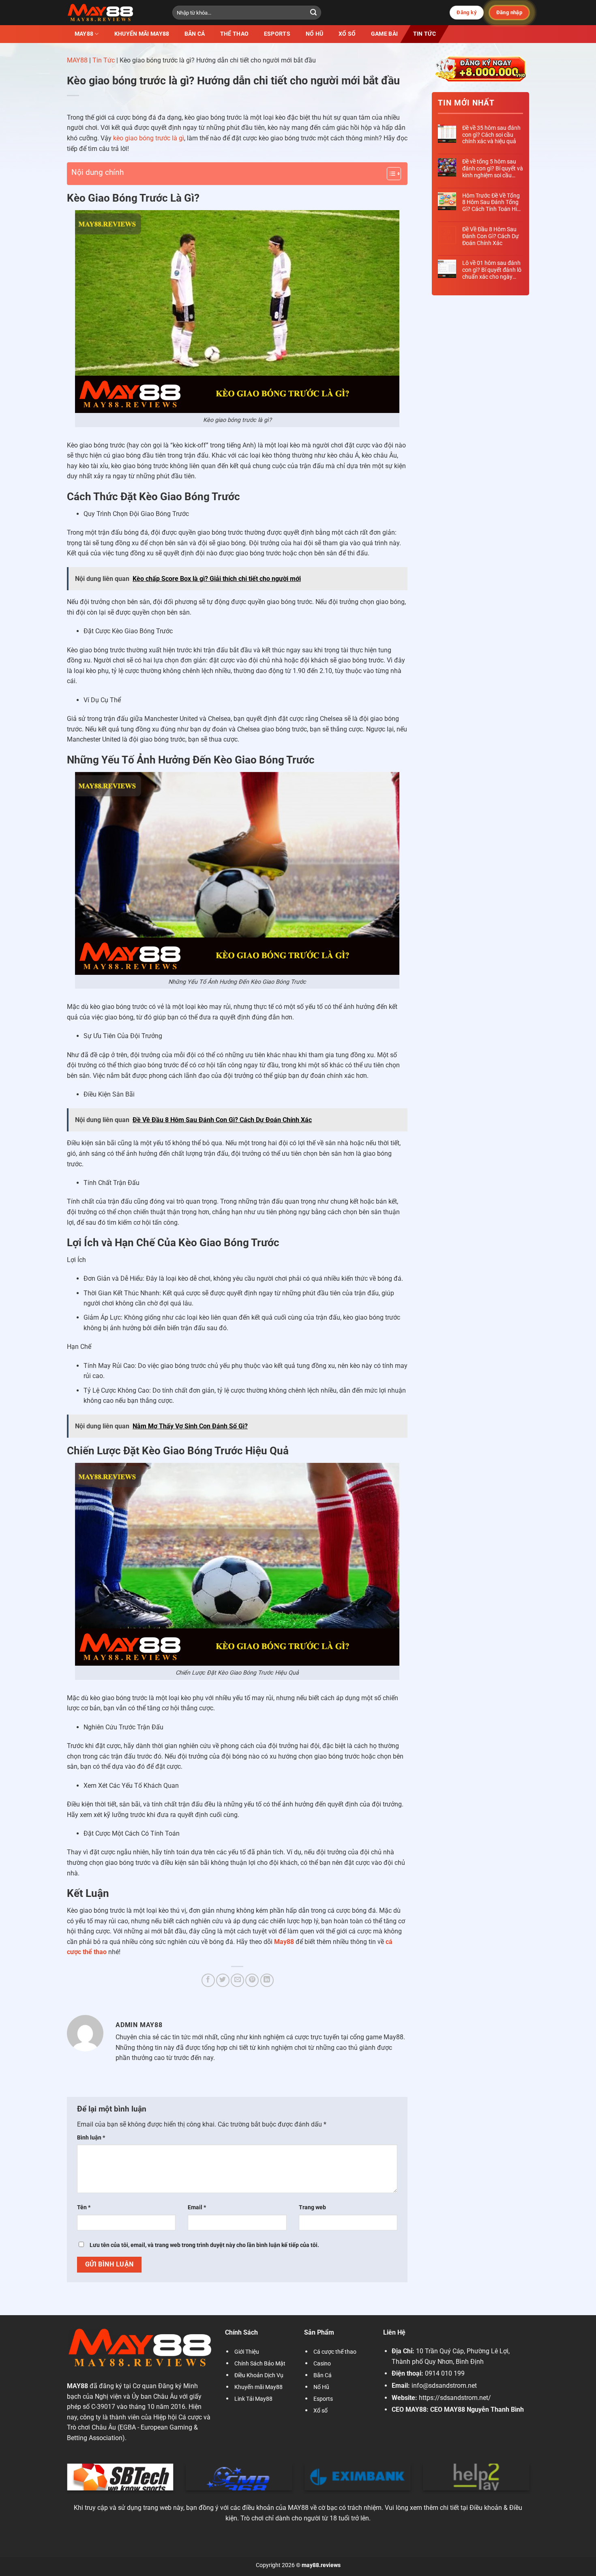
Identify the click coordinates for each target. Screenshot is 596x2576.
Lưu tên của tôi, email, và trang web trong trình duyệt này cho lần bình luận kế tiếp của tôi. (204, 2245)
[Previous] (65, 2482)
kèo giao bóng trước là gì (149, 138)
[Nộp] (313, 13)
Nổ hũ (314, 34)
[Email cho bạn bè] (237, 1980)
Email (197, 2207)
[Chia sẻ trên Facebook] (208, 1980)
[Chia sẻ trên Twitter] (223, 1980)
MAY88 (77, 60)
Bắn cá (195, 34)
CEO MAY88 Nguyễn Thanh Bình (477, 2409)
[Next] (531, 2482)
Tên (84, 2207)
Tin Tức (424, 34)
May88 (84, 34)
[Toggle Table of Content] (390, 174)
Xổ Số (347, 34)
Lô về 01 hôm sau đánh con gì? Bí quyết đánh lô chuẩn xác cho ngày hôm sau (492, 270)
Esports (277, 34)
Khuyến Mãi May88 (141, 34)
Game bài (384, 34)
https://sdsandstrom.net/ (455, 2398)
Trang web (312, 2207)
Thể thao (234, 34)
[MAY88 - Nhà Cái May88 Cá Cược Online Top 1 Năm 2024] (114, 13)
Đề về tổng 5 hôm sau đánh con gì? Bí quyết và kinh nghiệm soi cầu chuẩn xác (493, 168)
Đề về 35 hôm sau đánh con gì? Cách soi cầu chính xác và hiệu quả (491, 135)
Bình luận (91, 2138)
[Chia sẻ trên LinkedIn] (267, 1980)
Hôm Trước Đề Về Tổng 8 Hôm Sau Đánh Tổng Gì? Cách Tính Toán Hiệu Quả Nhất (493, 202)
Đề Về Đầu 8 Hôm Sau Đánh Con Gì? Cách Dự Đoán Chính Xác (491, 236)
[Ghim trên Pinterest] (252, 1980)
